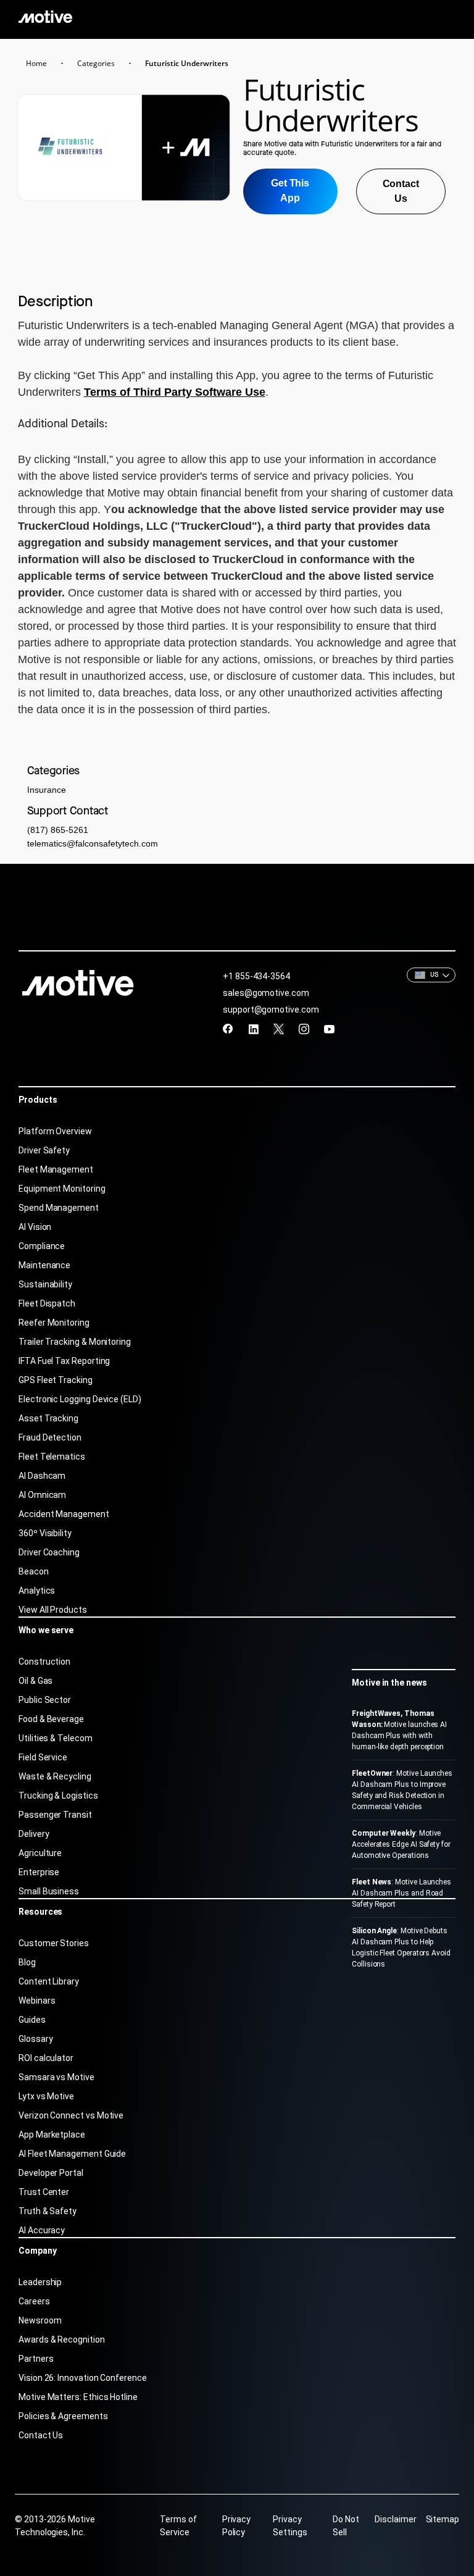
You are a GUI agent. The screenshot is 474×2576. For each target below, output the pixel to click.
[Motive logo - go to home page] (45, 16)
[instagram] (304, 1029)
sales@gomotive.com (266, 993)
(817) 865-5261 (58, 830)
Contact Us (401, 191)
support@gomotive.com (271, 1010)
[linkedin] (253, 1029)
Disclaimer (395, 2519)
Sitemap (443, 2519)
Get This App (290, 190)
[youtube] (329, 1029)
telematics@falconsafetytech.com (93, 843)
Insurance (47, 790)
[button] (431, 975)
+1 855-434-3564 (256, 976)
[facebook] (228, 1029)
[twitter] (279, 1029)
